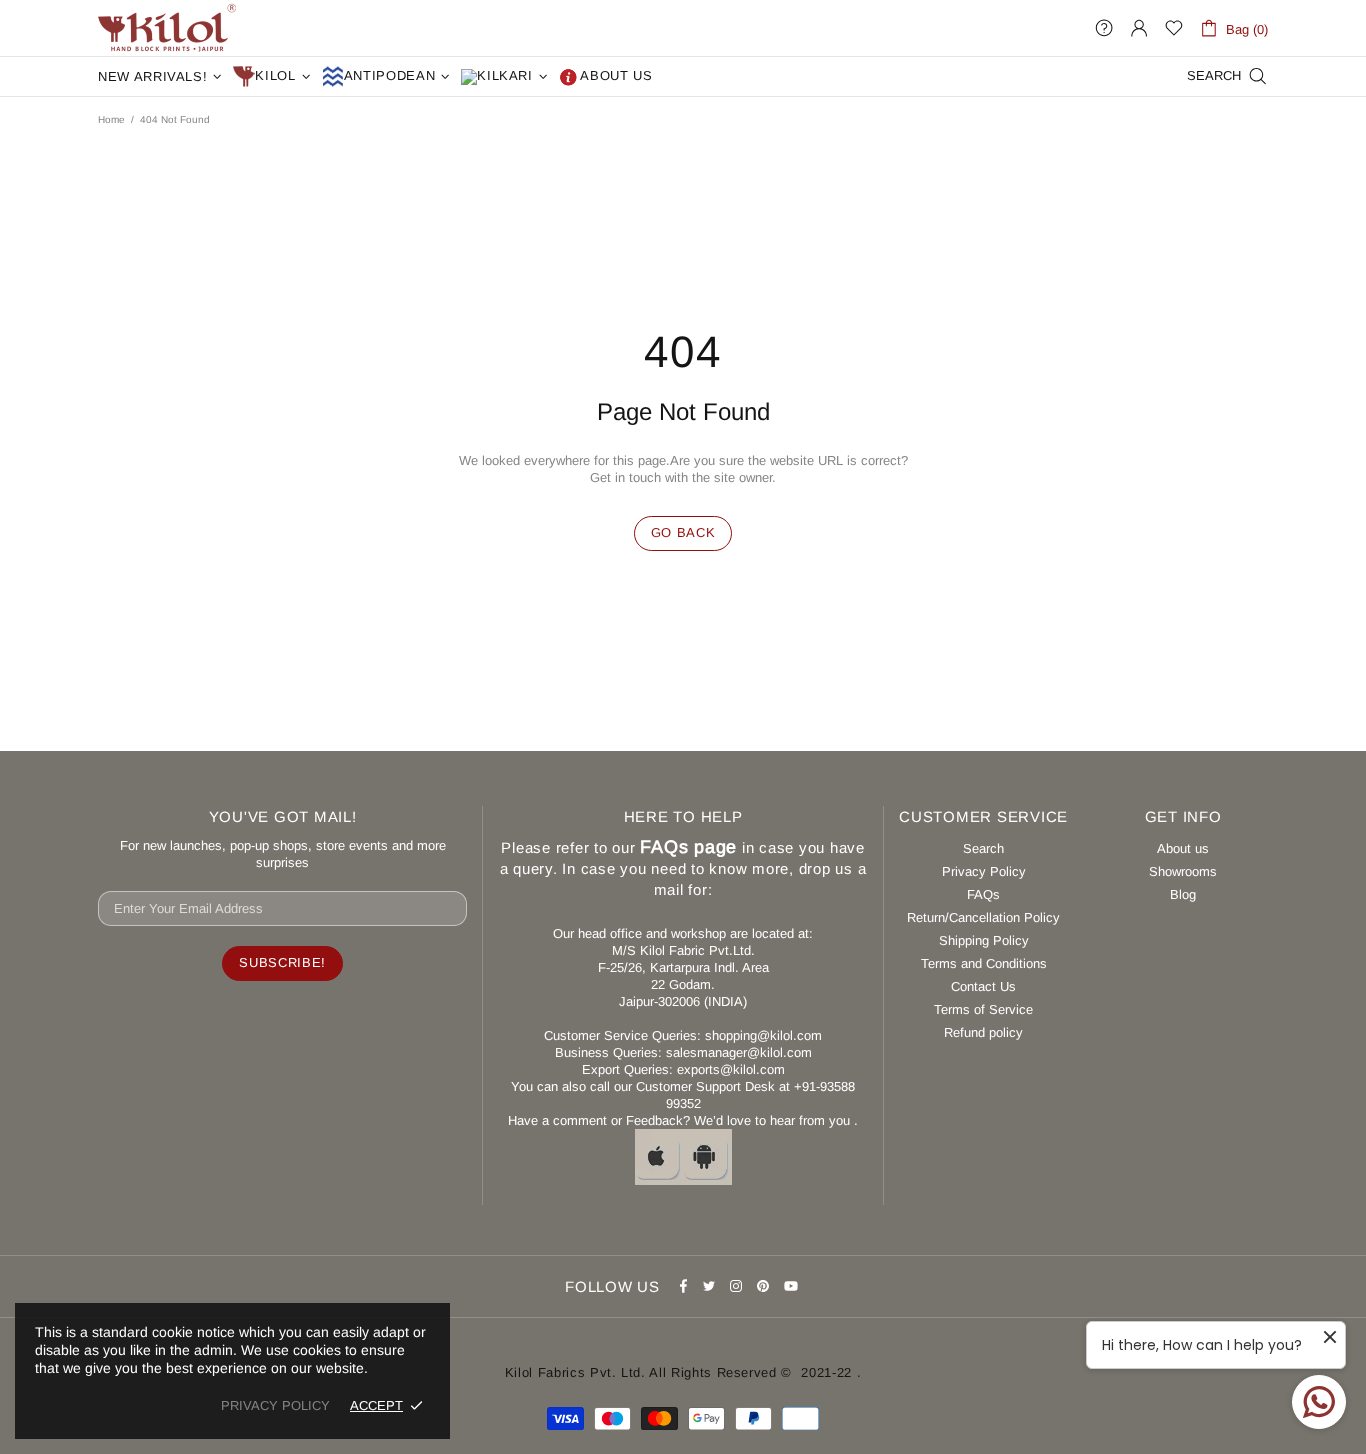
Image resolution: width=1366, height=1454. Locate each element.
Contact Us (983, 986)
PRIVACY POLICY (275, 1405)
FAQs (983, 894)
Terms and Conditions (984, 963)
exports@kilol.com (731, 1069)
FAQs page (688, 847)
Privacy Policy (984, 871)
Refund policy (983, 1032)
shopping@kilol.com (763, 1035)
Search (983, 848)
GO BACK (683, 532)
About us (1183, 848)
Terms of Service (983, 1009)
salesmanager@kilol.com (739, 1052)
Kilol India (167, 28)
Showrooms (1183, 871)
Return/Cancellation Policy (983, 917)
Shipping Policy (984, 940)
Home (111, 119)
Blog (1183, 894)
